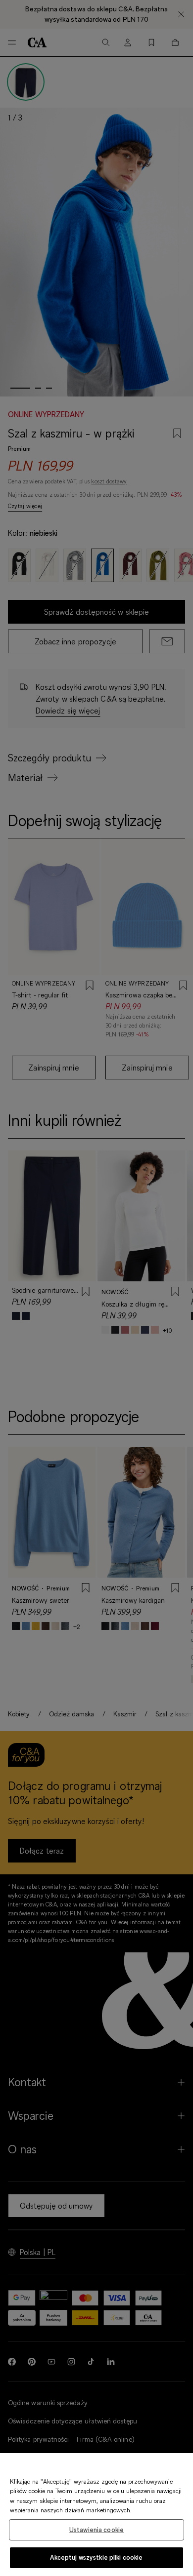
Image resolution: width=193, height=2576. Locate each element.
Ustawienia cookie (96, 2530)
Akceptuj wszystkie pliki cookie (96, 2557)
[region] (96, 2515)
